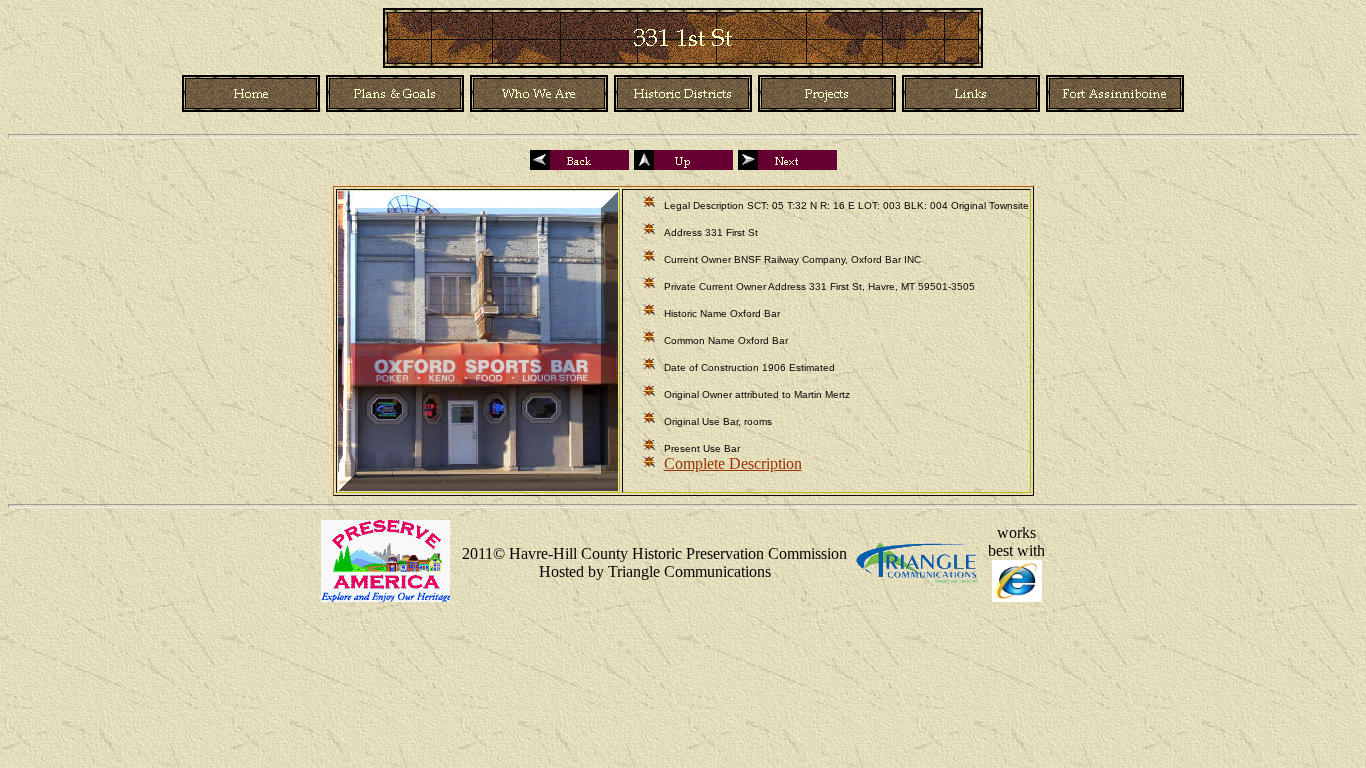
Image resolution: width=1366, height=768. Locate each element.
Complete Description (733, 463)
